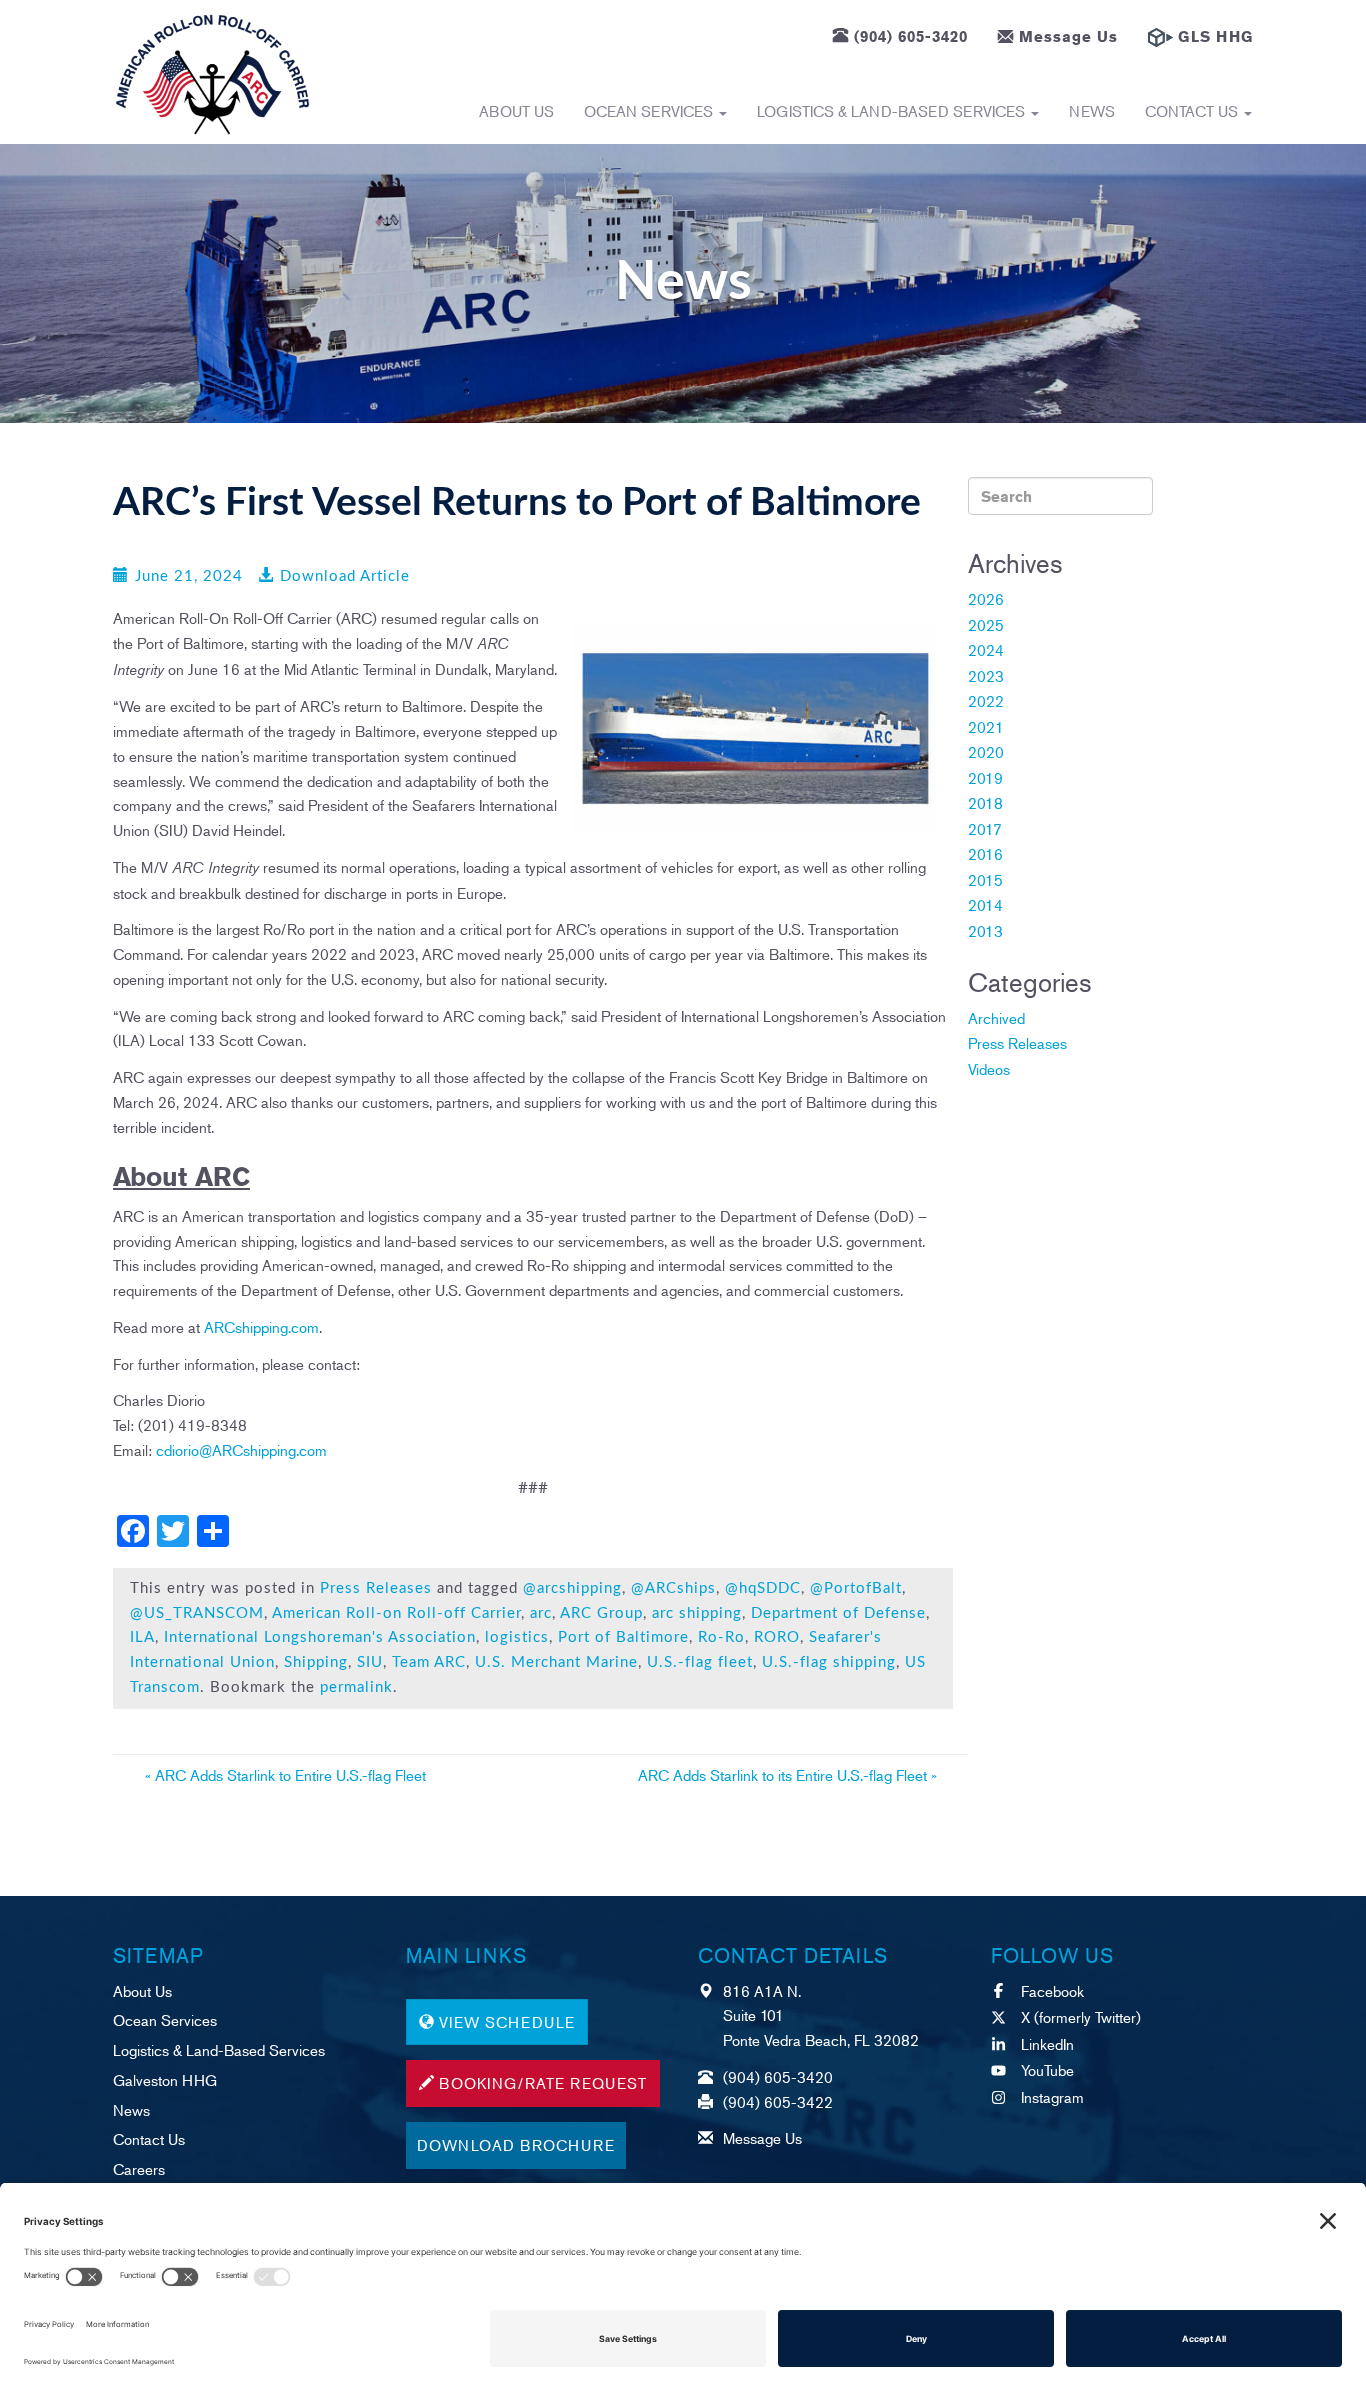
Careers (139, 2168)
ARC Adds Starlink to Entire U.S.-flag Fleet (285, 1774)
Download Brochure (516, 2144)
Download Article (345, 576)
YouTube (1047, 2069)
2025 (986, 624)
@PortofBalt (856, 1588)
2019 (985, 777)
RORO (777, 1637)
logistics (517, 1637)
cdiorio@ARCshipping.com (241, 1449)
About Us (516, 110)
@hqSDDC (763, 1588)
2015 (985, 879)
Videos (989, 1068)
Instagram (1052, 2096)
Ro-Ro (721, 1637)
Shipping (316, 1662)
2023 (986, 675)
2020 (986, 751)
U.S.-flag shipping (829, 1662)
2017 (985, 828)
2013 (985, 930)
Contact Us (1193, 110)
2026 (986, 598)
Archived (996, 1017)
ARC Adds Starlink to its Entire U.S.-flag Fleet (787, 1774)
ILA (142, 1637)
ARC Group (601, 1613)
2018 (985, 802)
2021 (986, 726)
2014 (985, 904)
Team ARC (429, 1662)
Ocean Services (650, 110)
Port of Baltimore (623, 1637)
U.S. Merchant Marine (556, 1662)
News (1092, 110)
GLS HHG (1215, 36)
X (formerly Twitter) (1081, 2016)
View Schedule (507, 2021)
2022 (986, 700)
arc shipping (697, 1613)
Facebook (1052, 1990)
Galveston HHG (165, 2079)
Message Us (1068, 36)
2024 (986, 649)
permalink (356, 1687)
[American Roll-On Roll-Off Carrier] (212, 74)
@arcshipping (572, 1588)
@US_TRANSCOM (197, 1613)
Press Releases (376, 1588)
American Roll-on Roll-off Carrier (396, 1613)
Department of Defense (838, 1613)
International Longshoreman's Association (320, 1637)
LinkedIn (1047, 2043)
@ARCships (673, 1588)
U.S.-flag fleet (700, 1662)
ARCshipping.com (261, 1326)
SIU (370, 1662)
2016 (985, 853)
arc (541, 1613)
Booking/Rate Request (543, 2082)
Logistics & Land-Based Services (893, 110)
